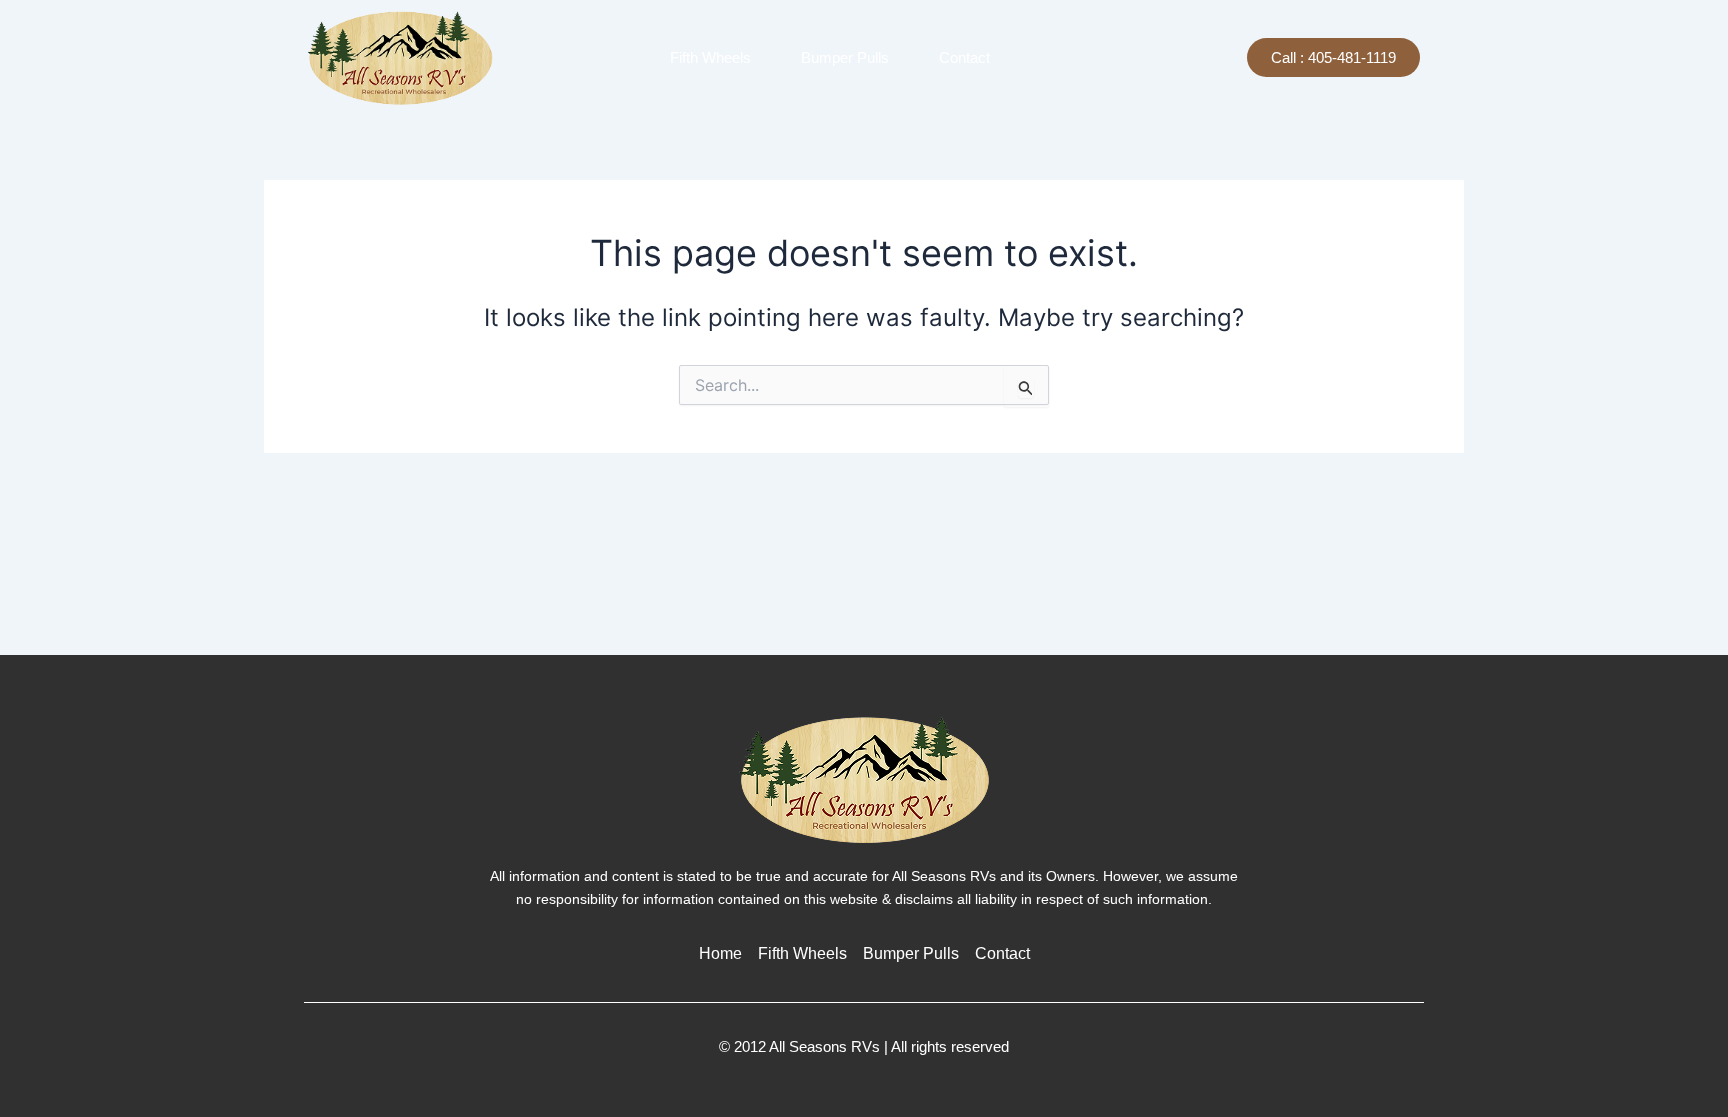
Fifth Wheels (710, 57)
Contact (964, 57)
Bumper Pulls (845, 57)
